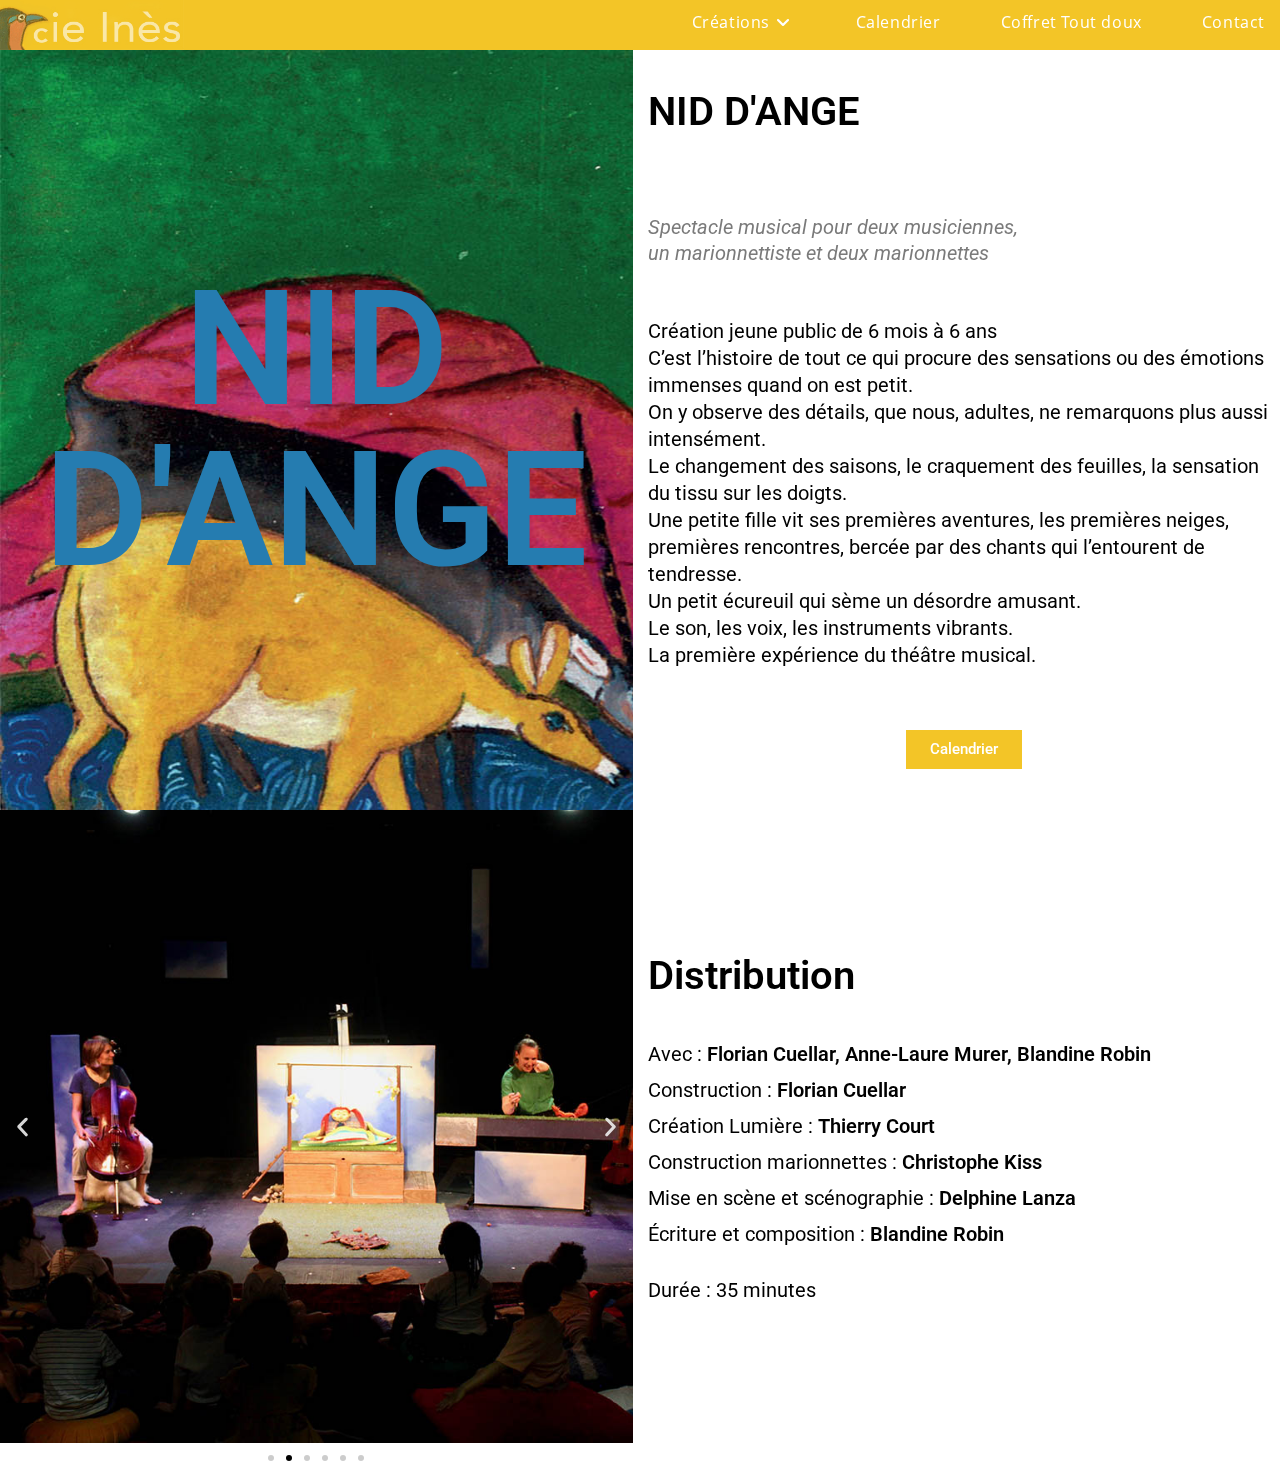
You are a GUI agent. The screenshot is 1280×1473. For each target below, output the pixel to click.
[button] (22, 1126)
